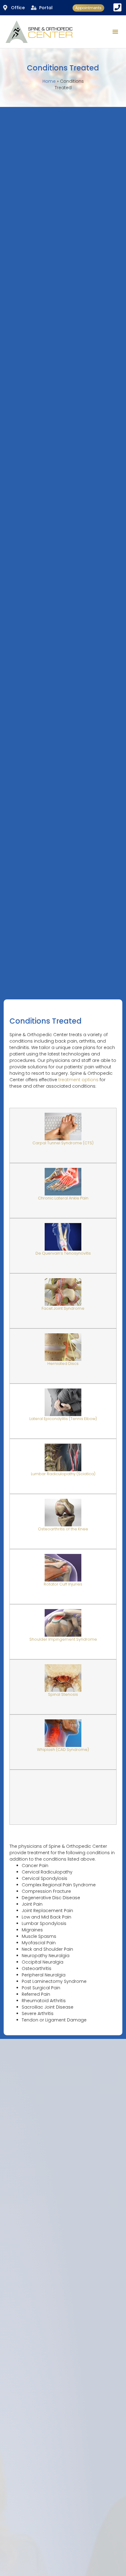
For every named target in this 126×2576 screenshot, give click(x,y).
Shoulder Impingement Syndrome (63, 1639)
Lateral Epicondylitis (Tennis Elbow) (63, 1419)
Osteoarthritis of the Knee (63, 1529)
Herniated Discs (63, 1364)
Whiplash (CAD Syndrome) (63, 1750)
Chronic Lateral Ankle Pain (63, 1198)
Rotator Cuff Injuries (63, 1584)
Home (49, 81)
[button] (115, 32)
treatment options (78, 1080)
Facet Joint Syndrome (63, 1308)
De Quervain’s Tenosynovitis (63, 1253)
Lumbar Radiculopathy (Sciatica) (63, 1474)
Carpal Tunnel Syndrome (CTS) (63, 1143)
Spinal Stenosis (63, 1694)
